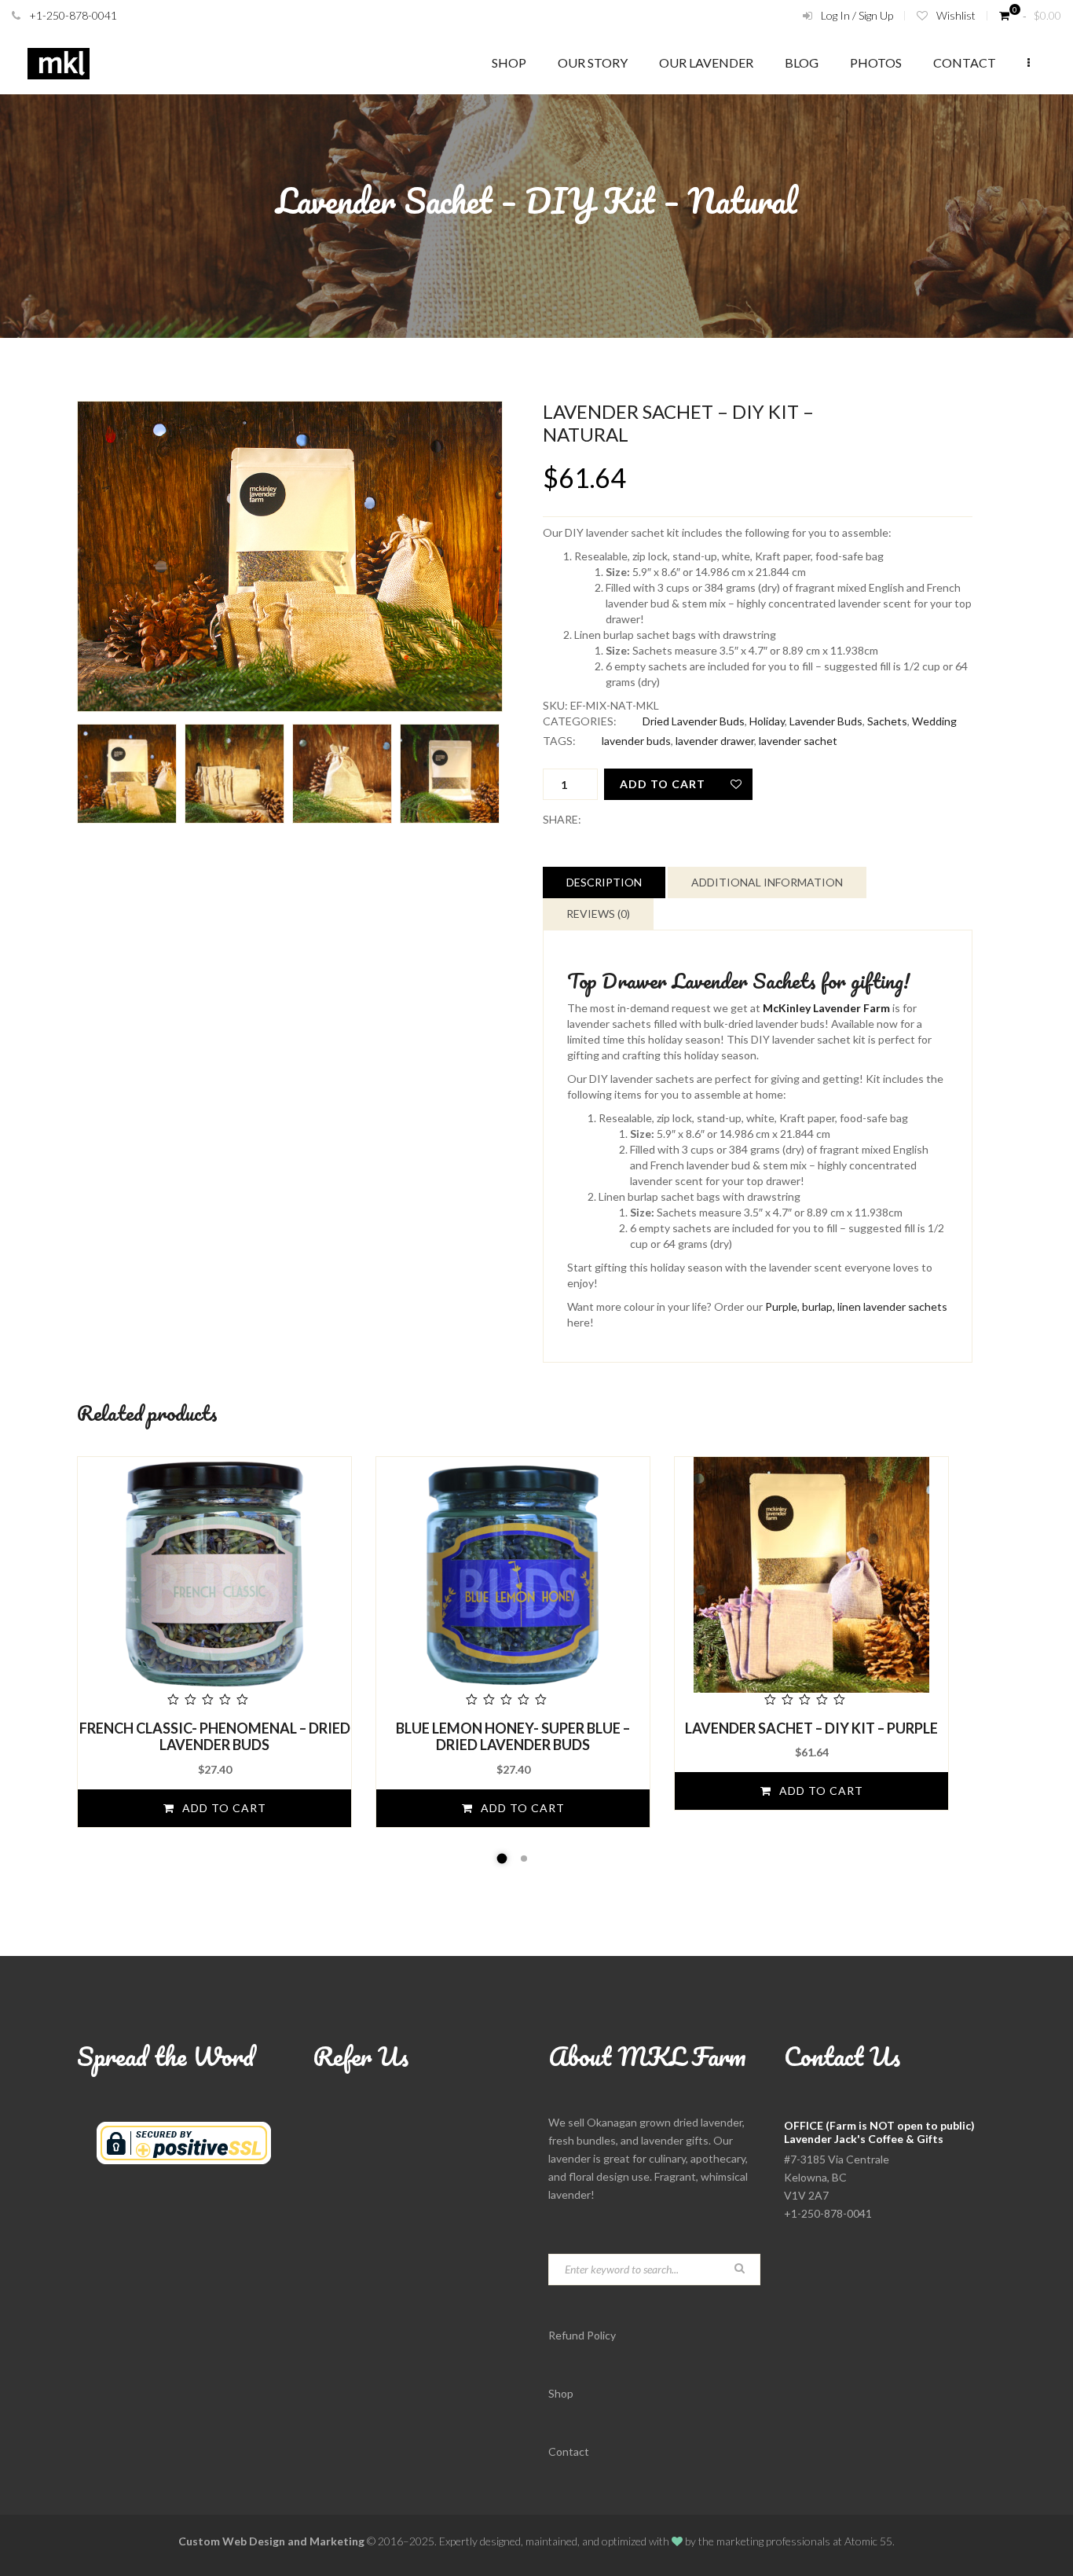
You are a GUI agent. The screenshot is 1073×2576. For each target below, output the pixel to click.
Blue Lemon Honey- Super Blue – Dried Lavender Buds (513, 1737)
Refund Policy (582, 2335)
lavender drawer (715, 741)
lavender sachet (798, 741)
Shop (509, 62)
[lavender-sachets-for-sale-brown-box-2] (290, 556)
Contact (965, 62)
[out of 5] (214, 1583)
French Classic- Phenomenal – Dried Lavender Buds (215, 1737)
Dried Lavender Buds (694, 721)
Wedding (934, 721)
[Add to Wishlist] (737, 784)
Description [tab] (604, 882)
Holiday (767, 721)
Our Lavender (706, 62)
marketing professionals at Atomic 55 (804, 2541)
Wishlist (956, 15)
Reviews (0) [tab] (598, 914)
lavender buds (636, 741)
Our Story (593, 62)
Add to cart (663, 784)
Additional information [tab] (767, 882)
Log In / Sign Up (857, 15)
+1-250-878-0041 (73, 15)
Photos (876, 62)
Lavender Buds (826, 721)
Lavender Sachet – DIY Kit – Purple (811, 1728)
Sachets (887, 721)
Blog (802, 62)
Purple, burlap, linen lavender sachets (856, 1306)
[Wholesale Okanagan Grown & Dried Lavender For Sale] (59, 63)
